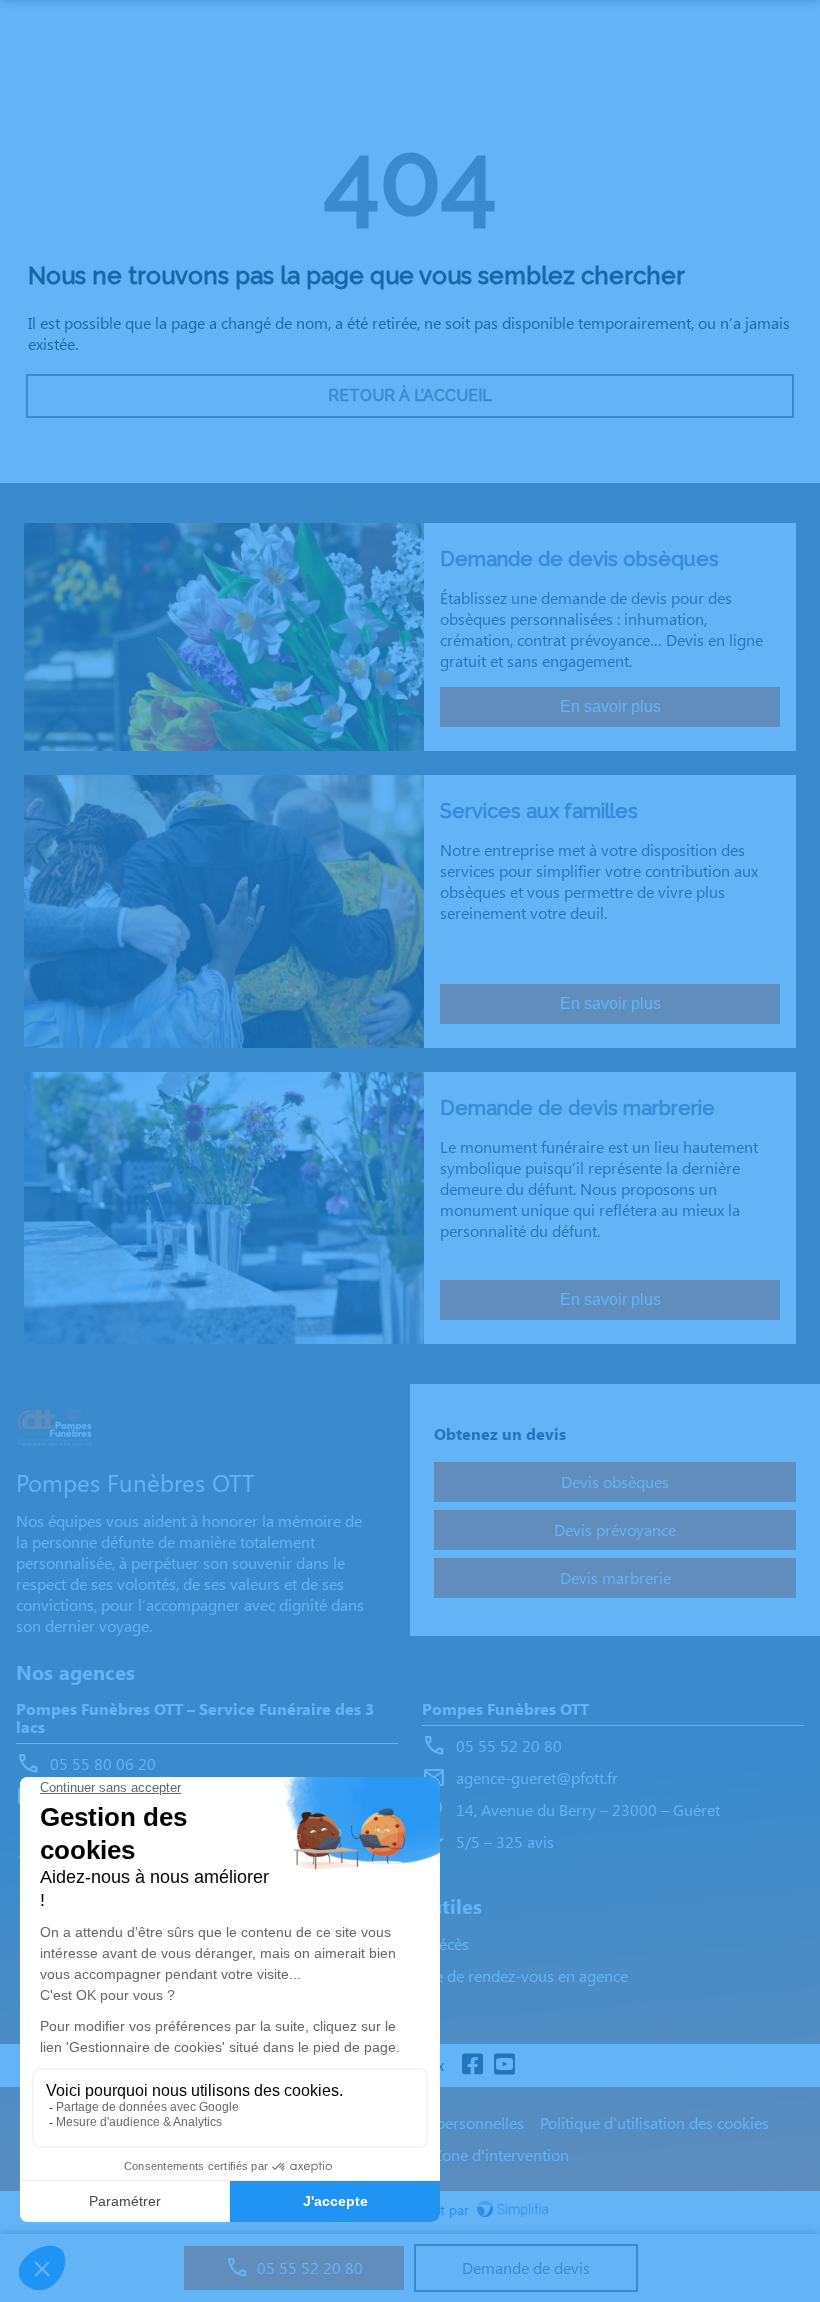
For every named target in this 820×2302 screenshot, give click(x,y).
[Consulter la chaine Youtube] (504, 2065)
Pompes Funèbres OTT (505, 1709)
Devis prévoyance (615, 1529)
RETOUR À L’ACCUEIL (410, 395)
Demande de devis (526, 2267)
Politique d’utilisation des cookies (654, 2122)
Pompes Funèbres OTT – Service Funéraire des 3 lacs (195, 1718)
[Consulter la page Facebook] (472, 2065)
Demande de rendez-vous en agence (502, 1975)
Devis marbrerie (615, 1577)
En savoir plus (610, 706)
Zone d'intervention (501, 2154)
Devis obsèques (615, 1481)
